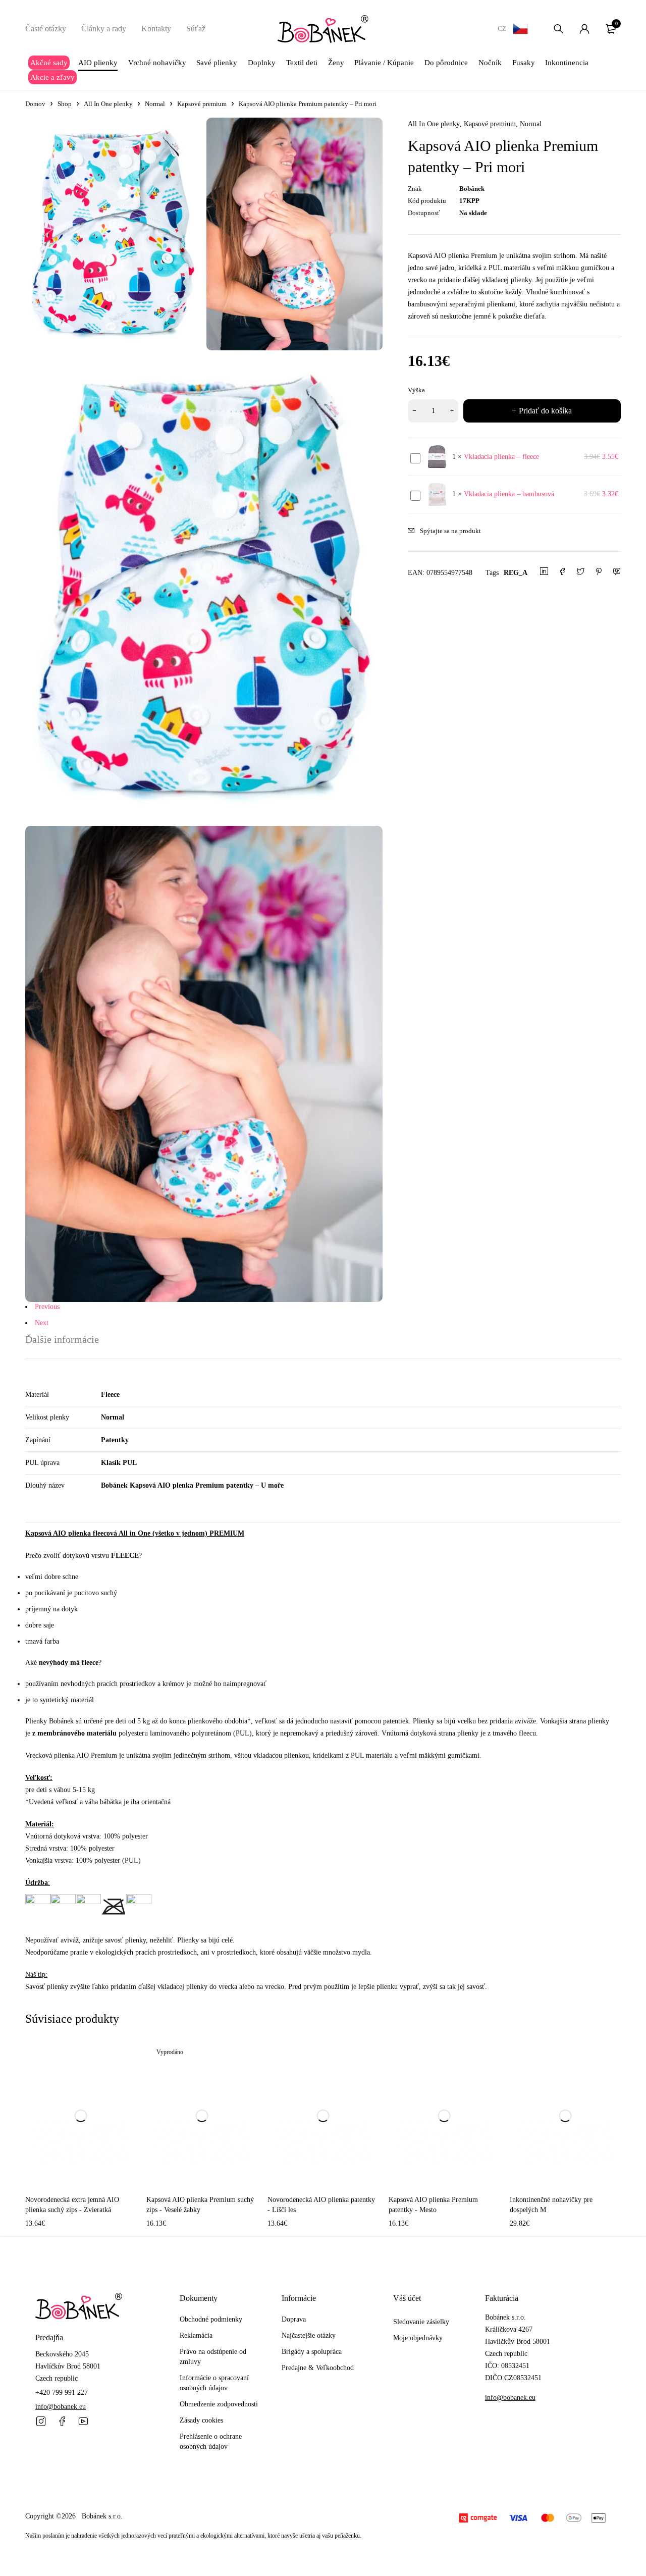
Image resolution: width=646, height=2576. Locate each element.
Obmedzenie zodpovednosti (219, 2404)
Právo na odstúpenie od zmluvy (213, 2357)
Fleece (110, 1395)
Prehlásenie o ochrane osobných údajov (211, 2441)
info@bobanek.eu (61, 2407)
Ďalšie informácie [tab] (62, 1339)
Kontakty (156, 29)
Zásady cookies (201, 2420)
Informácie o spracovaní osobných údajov (214, 2383)
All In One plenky (108, 104)
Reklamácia (196, 2335)
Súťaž (196, 29)
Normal (155, 104)
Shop (65, 104)
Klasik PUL (119, 1463)
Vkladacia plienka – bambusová (509, 494)
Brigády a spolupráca (312, 2352)
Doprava (294, 2319)
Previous (47, 1307)
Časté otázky (46, 29)
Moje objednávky (418, 2338)
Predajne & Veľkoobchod (318, 2368)
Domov (35, 104)
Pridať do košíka (545, 411)
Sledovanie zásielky (421, 2322)
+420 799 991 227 (62, 2393)
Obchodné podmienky (211, 2319)
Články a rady (104, 29)
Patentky (115, 1440)
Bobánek (472, 189)
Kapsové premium (202, 104)
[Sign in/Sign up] (584, 29)
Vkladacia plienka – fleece (501, 457)
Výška (416, 390)
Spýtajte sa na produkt (450, 531)
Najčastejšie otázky (309, 2335)
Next (42, 1323)
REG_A (516, 573)
